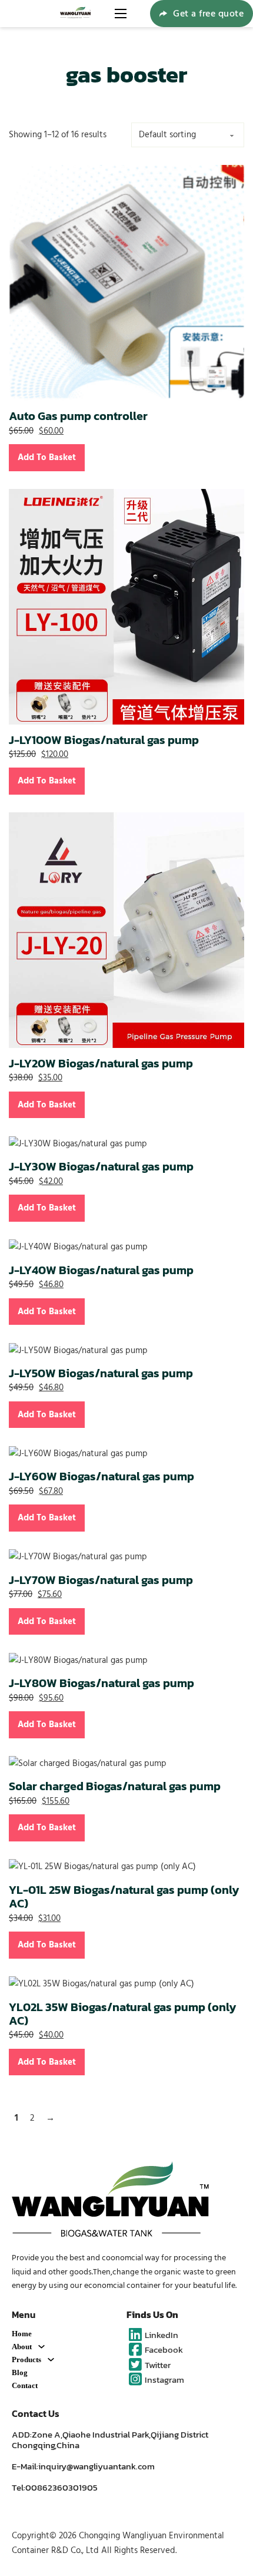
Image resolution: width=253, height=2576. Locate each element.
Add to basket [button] (47, 457)
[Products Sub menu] (51, 2360)
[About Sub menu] (41, 2347)
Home (22, 2334)
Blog (20, 2372)
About (22, 2347)
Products (26, 2360)
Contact (25, 2385)
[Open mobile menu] (121, 14)
